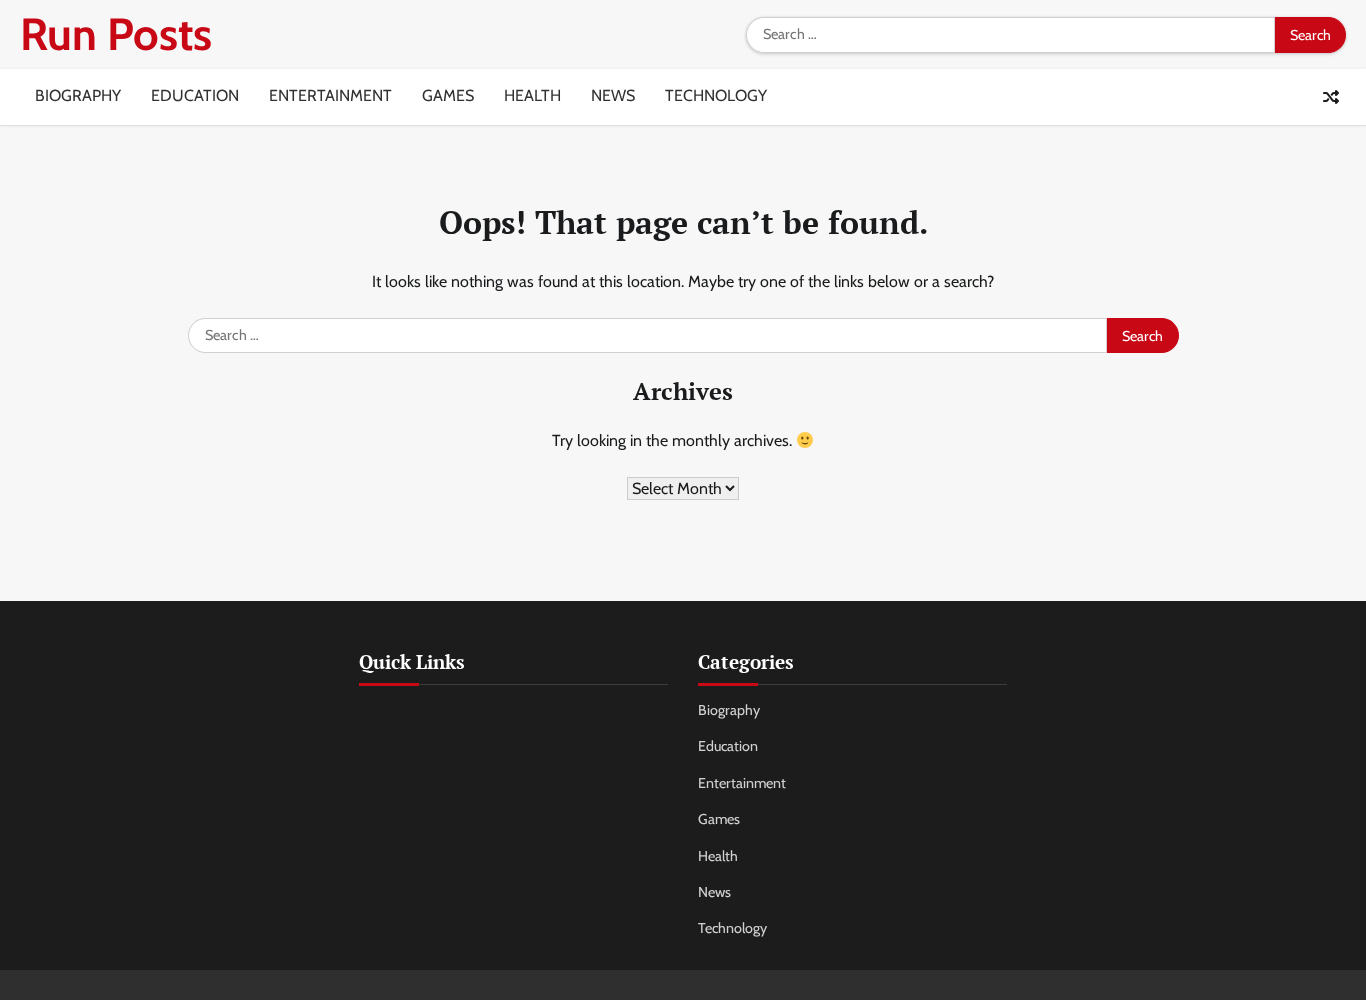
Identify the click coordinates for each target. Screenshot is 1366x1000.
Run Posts (116, 34)
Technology (716, 95)
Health (532, 95)
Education (195, 95)
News (613, 95)
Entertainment (330, 95)
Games (448, 95)
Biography (78, 95)
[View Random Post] (1331, 97)
